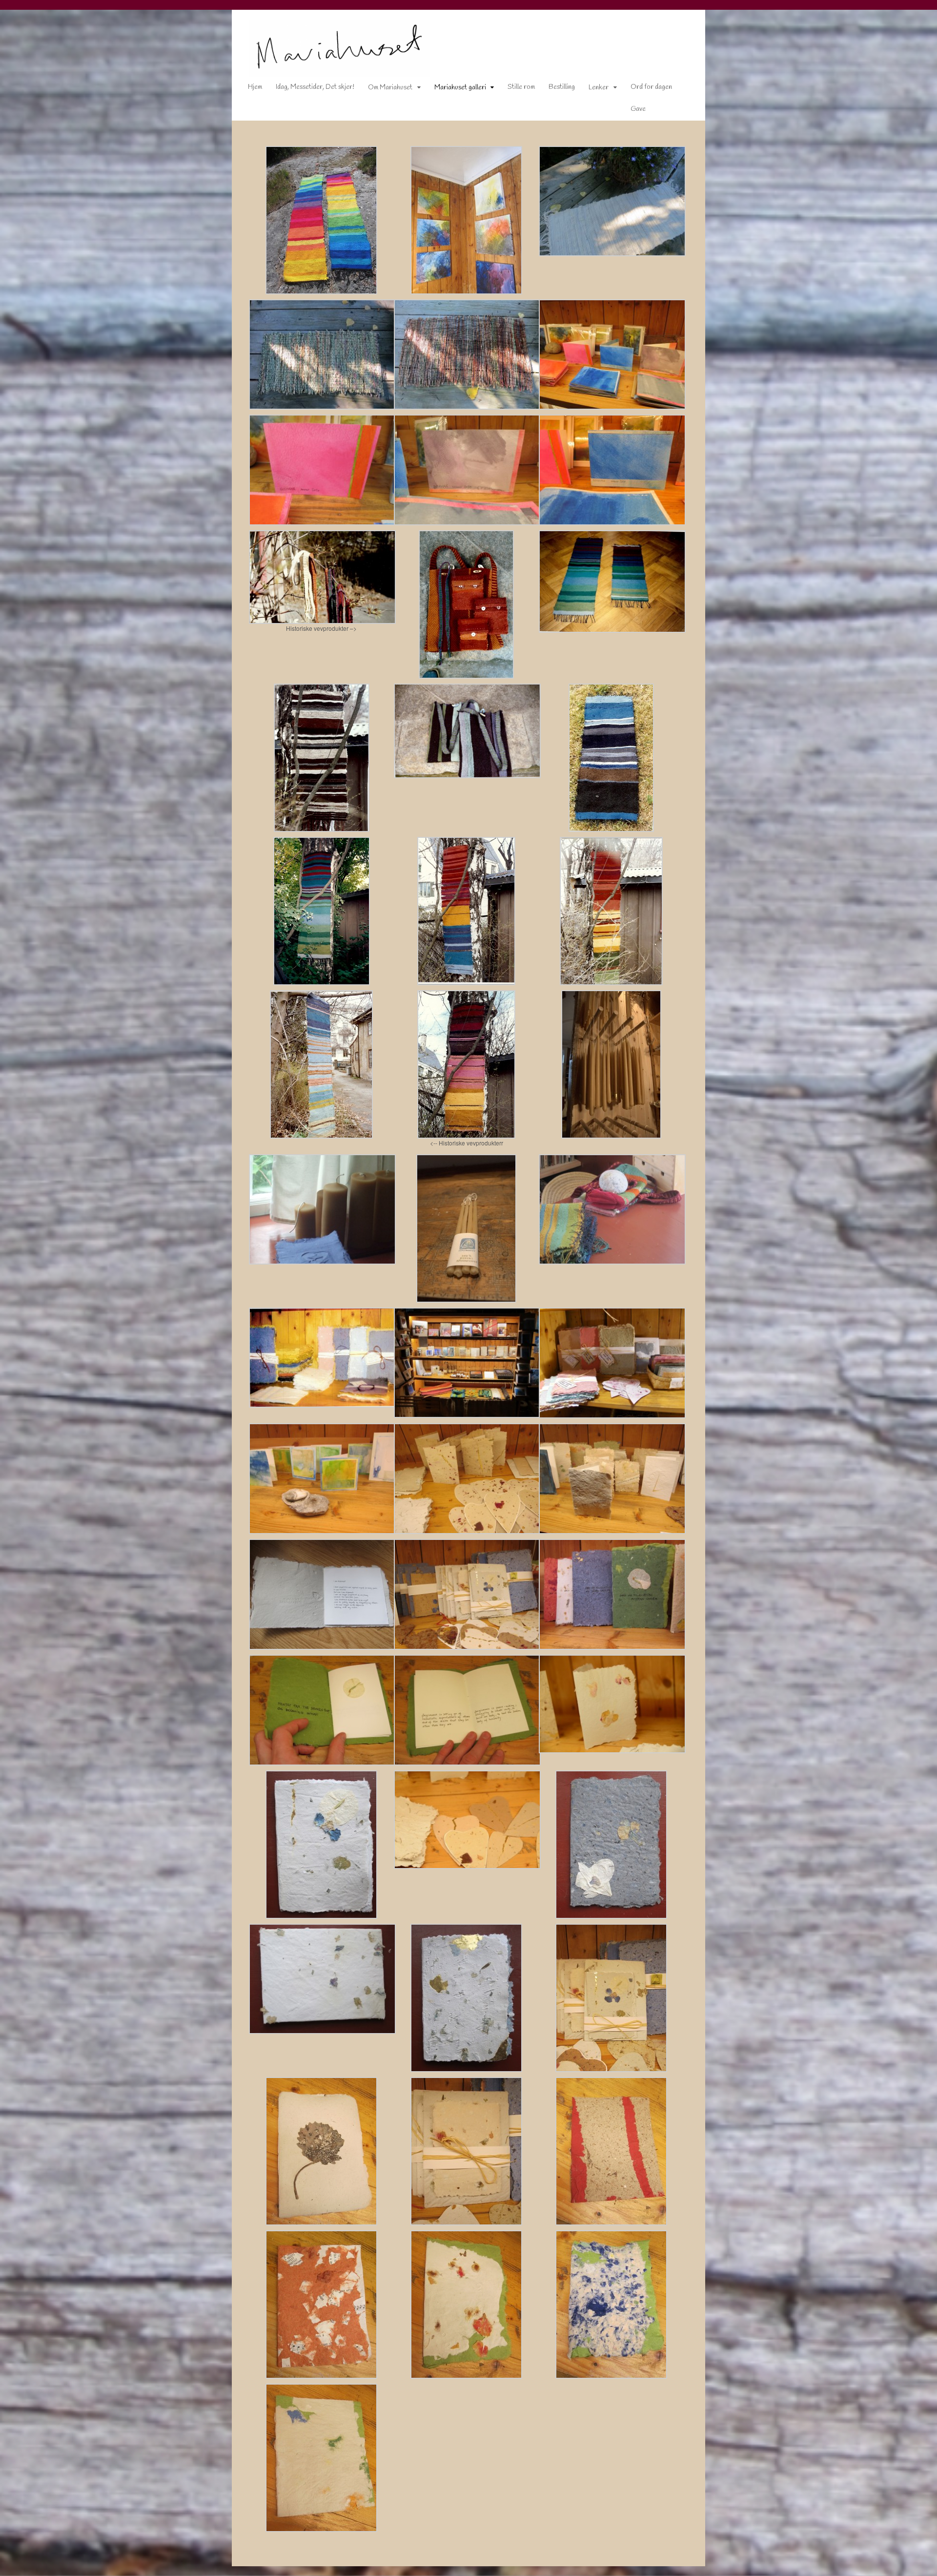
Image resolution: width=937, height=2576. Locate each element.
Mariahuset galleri (460, 88)
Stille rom (521, 87)
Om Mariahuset (390, 88)
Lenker (599, 88)
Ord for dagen (651, 87)
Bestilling (562, 87)
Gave (638, 109)
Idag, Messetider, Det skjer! (315, 87)
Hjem (255, 87)
